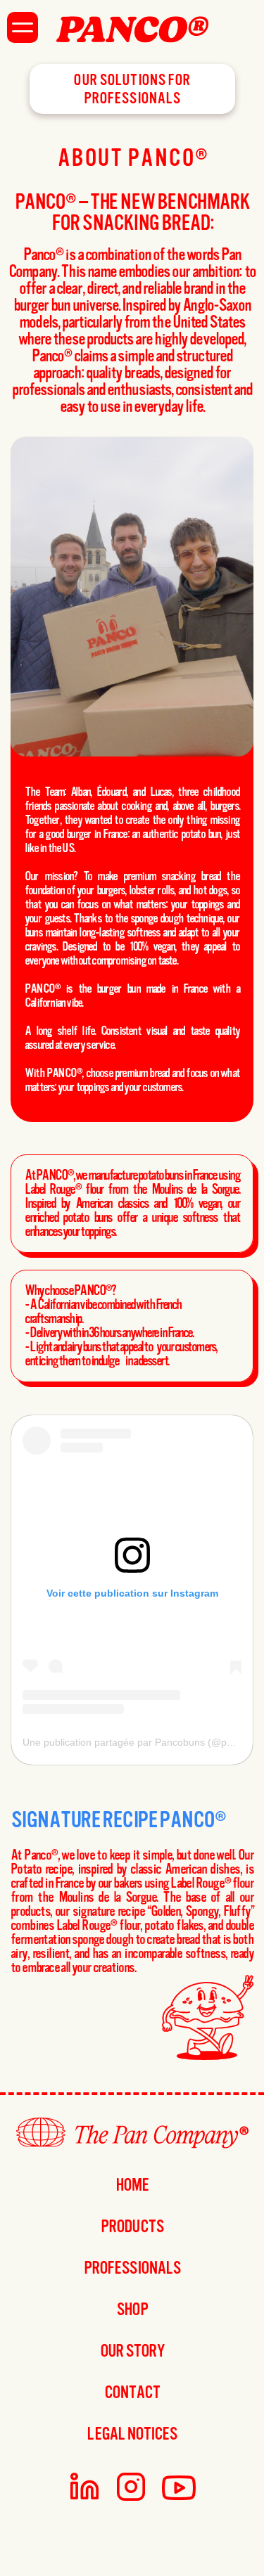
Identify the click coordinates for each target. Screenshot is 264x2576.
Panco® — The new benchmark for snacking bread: (133, 212)
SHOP (132, 2310)
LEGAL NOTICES (132, 2434)
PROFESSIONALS (132, 2268)
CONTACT (132, 2393)
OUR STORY (132, 2351)
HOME (132, 2185)
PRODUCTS (132, 2227)
